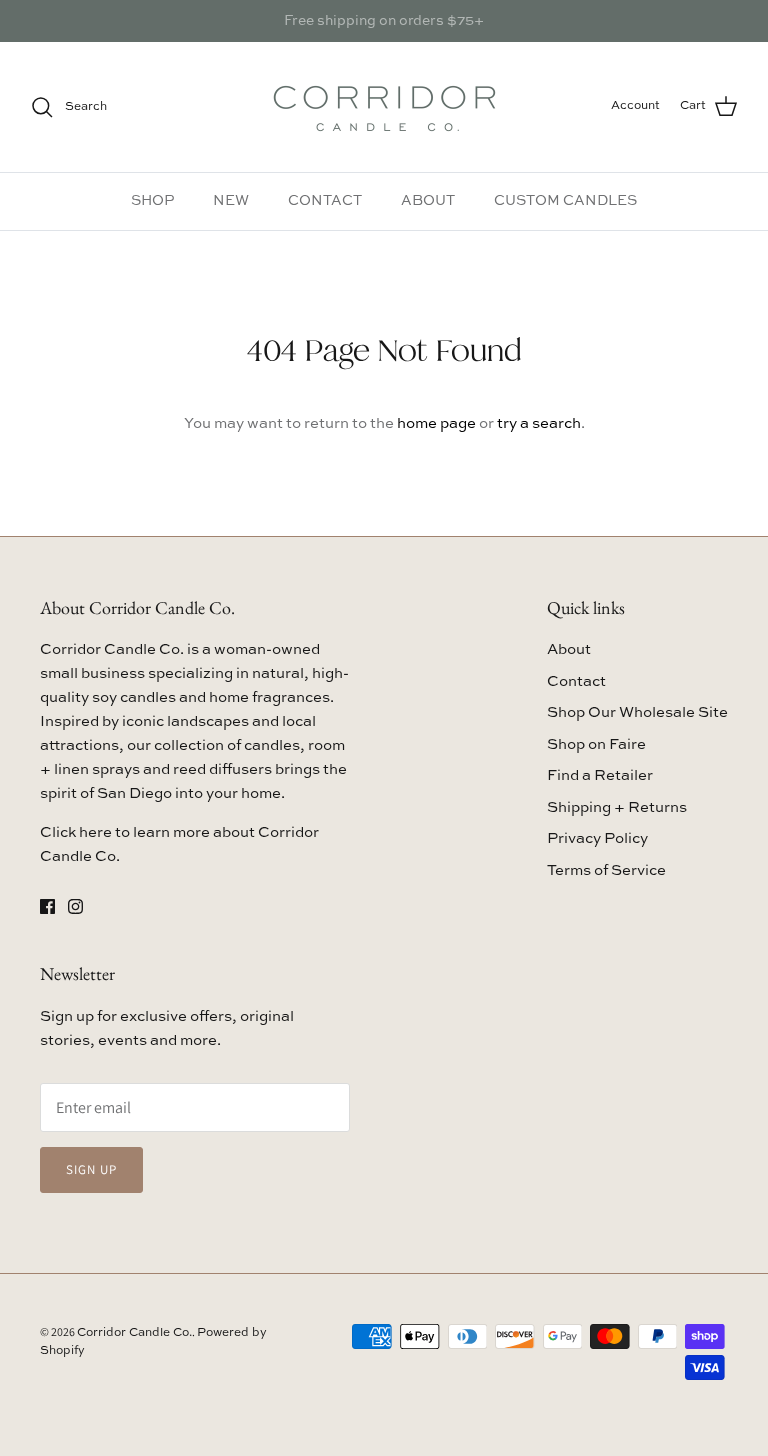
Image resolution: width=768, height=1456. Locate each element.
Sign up (91, 1169)
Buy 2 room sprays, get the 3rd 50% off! (384, 29)
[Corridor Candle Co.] (384, 107)
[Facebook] (47, 906)
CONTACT (325, 201)
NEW (231, 201)
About (569, 649)
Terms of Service (606, 870)
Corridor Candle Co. (134, 1333)
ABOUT (428, 201)
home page (436, 423)
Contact (576, 681)
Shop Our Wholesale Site (637, 712)
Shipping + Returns (617, 807)
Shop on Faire (596, 744)
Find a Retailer (600, 775)
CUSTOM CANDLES (565, 201)
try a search (539, 423)
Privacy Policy (597, 838)
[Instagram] (75, 906)
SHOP (152, 201)
